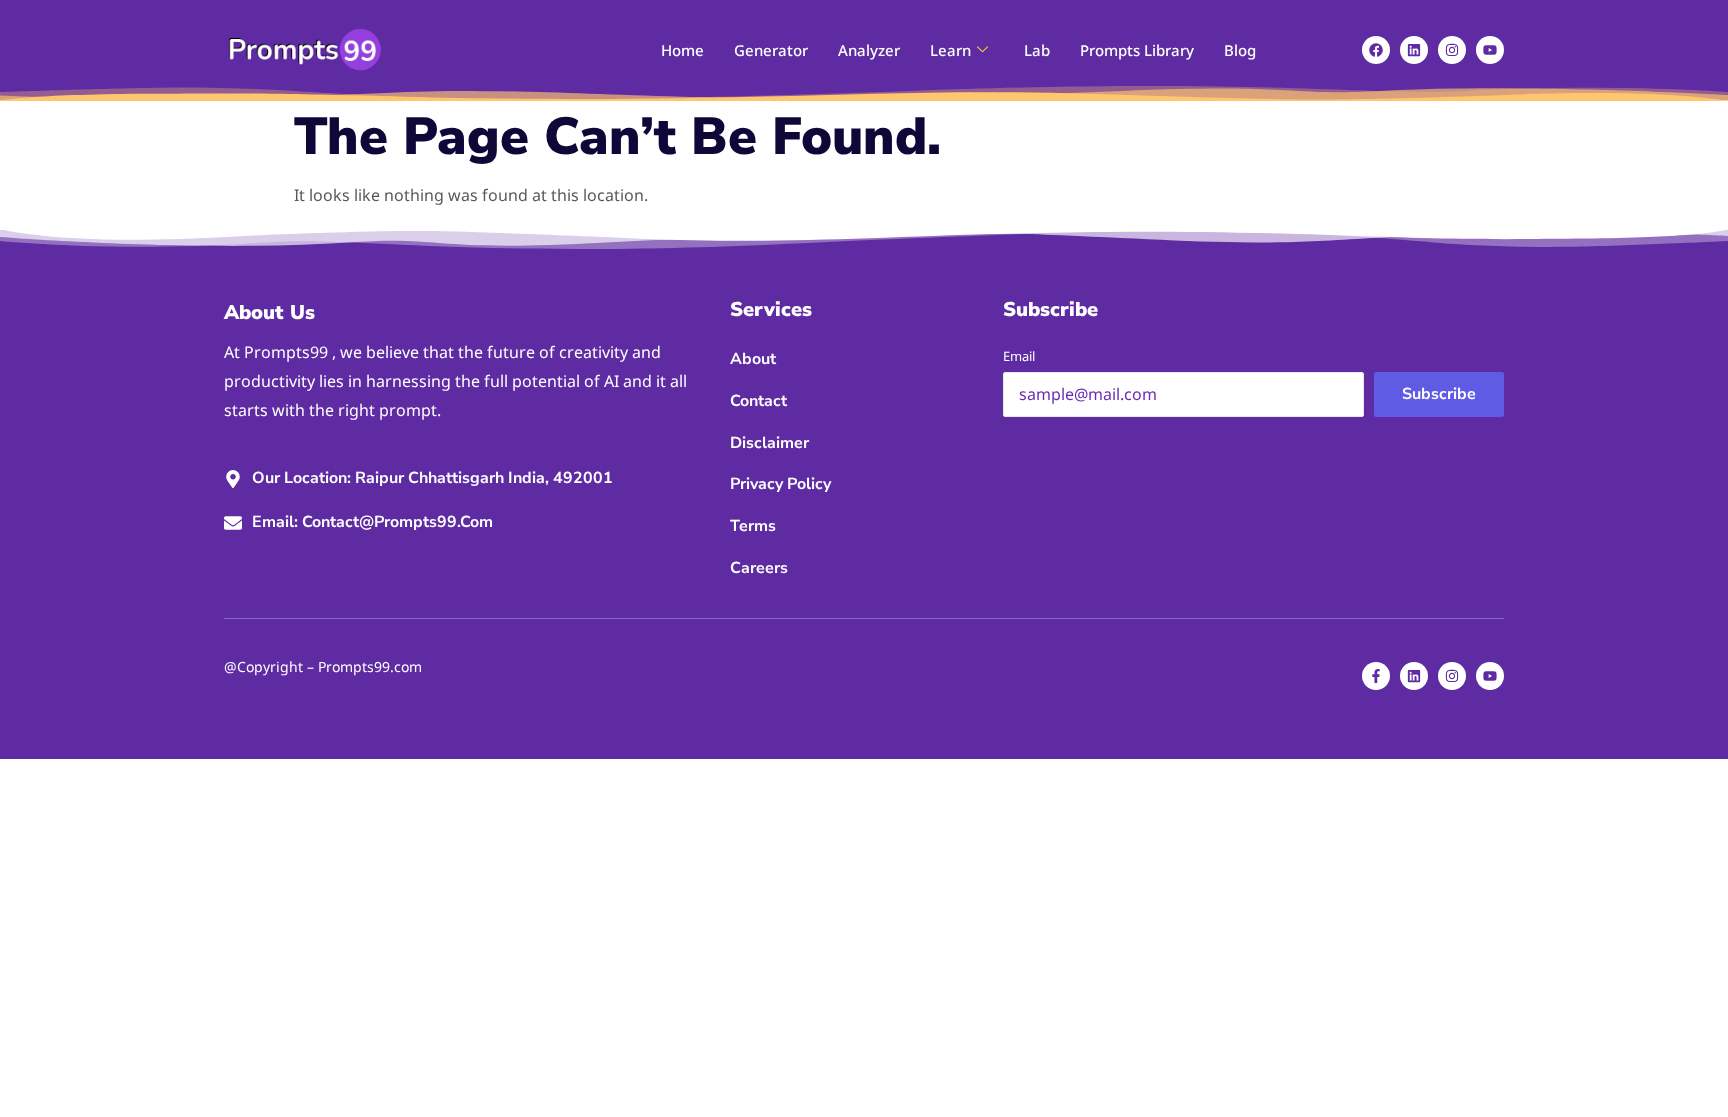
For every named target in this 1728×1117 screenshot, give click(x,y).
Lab (1037, 50)
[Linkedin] (1414, 50)
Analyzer (869, 50)
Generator (771, 50)
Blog (1240, 50)
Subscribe (1439, 394)
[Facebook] (1376, 50)
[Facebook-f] (1376, 676)
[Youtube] (1490, 50)
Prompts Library (1137, 50)
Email (1019, 356)
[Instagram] (1452, 50)
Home (682, 50)
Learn (950, 50)
